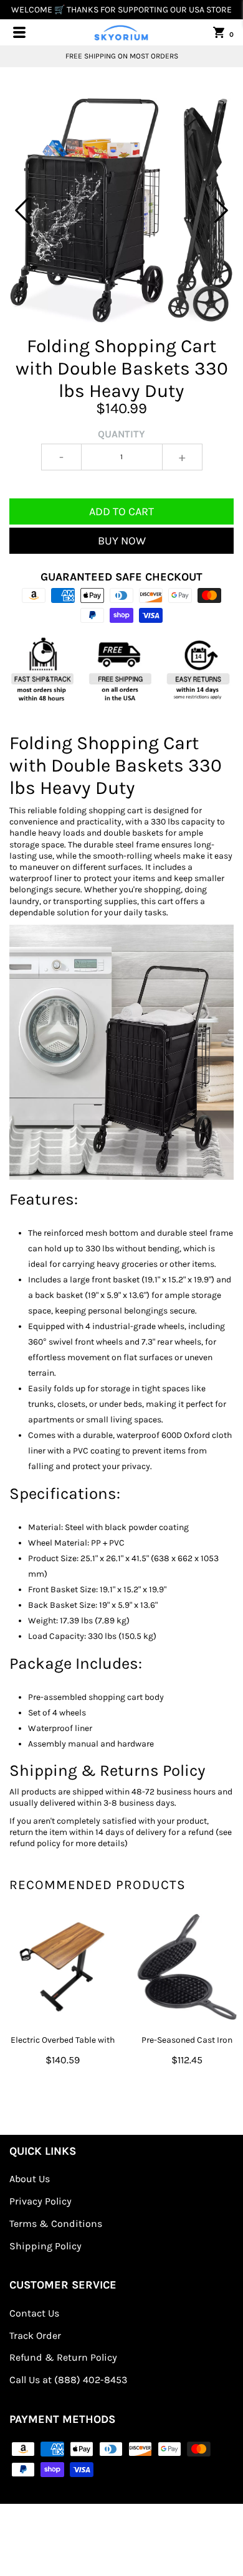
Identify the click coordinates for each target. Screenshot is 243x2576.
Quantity (121, 434)
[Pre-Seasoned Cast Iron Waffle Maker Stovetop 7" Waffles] (187, 1967)
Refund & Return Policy (63, 2357)
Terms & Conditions (56, 2224)
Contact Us (34, 2313)
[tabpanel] (121, 210)
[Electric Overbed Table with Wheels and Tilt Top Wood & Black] (62, 1967)
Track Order (35, 2336)
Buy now (122, 541)
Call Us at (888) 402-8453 (68, 2380)
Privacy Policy (40, 2201)
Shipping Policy (45, 2246)
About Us (30, 2179)
